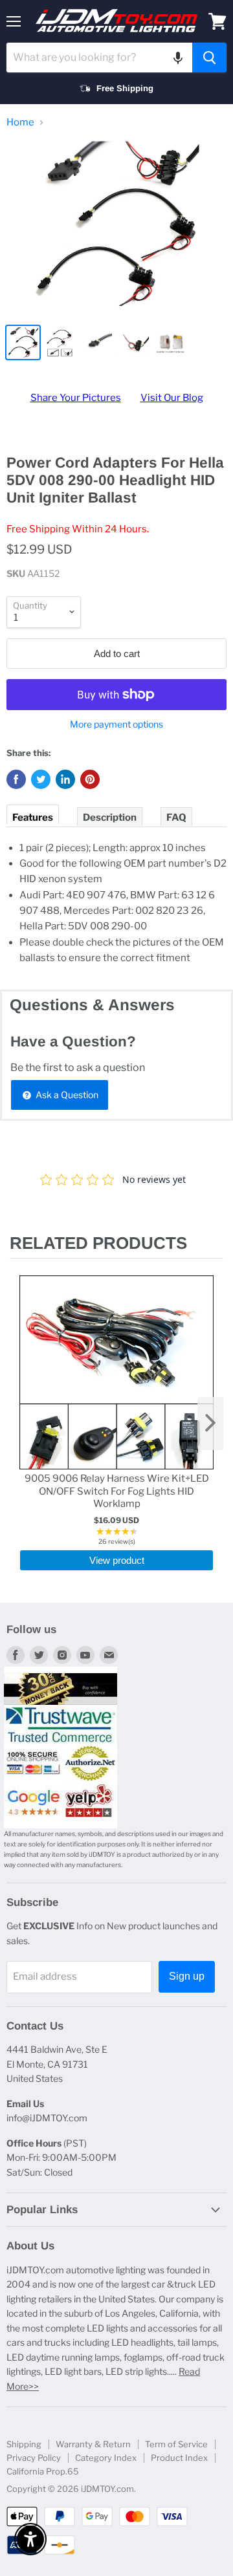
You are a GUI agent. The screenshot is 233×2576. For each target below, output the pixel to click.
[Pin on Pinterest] (90, 779)
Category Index (106, 2458)
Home (20, 123)
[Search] (209, 58)
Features (33, 817)
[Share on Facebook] (16, 779)
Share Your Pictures (76, 398)
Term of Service (176, 2444)
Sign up (187, 1976)
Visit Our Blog (172, 398)
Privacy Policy (34, 2458)
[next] (210, 1423)
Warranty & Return (93, 2444)
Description (110, 817)
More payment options (116, 724)
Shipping (24, 2444)
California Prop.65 (43, 2471)
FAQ (176, 817)
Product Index (179, 2458)
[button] (178, 58)
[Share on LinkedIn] (65, 779)
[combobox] (99, 58)
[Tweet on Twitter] (41, 779)
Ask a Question (66, 1095)
